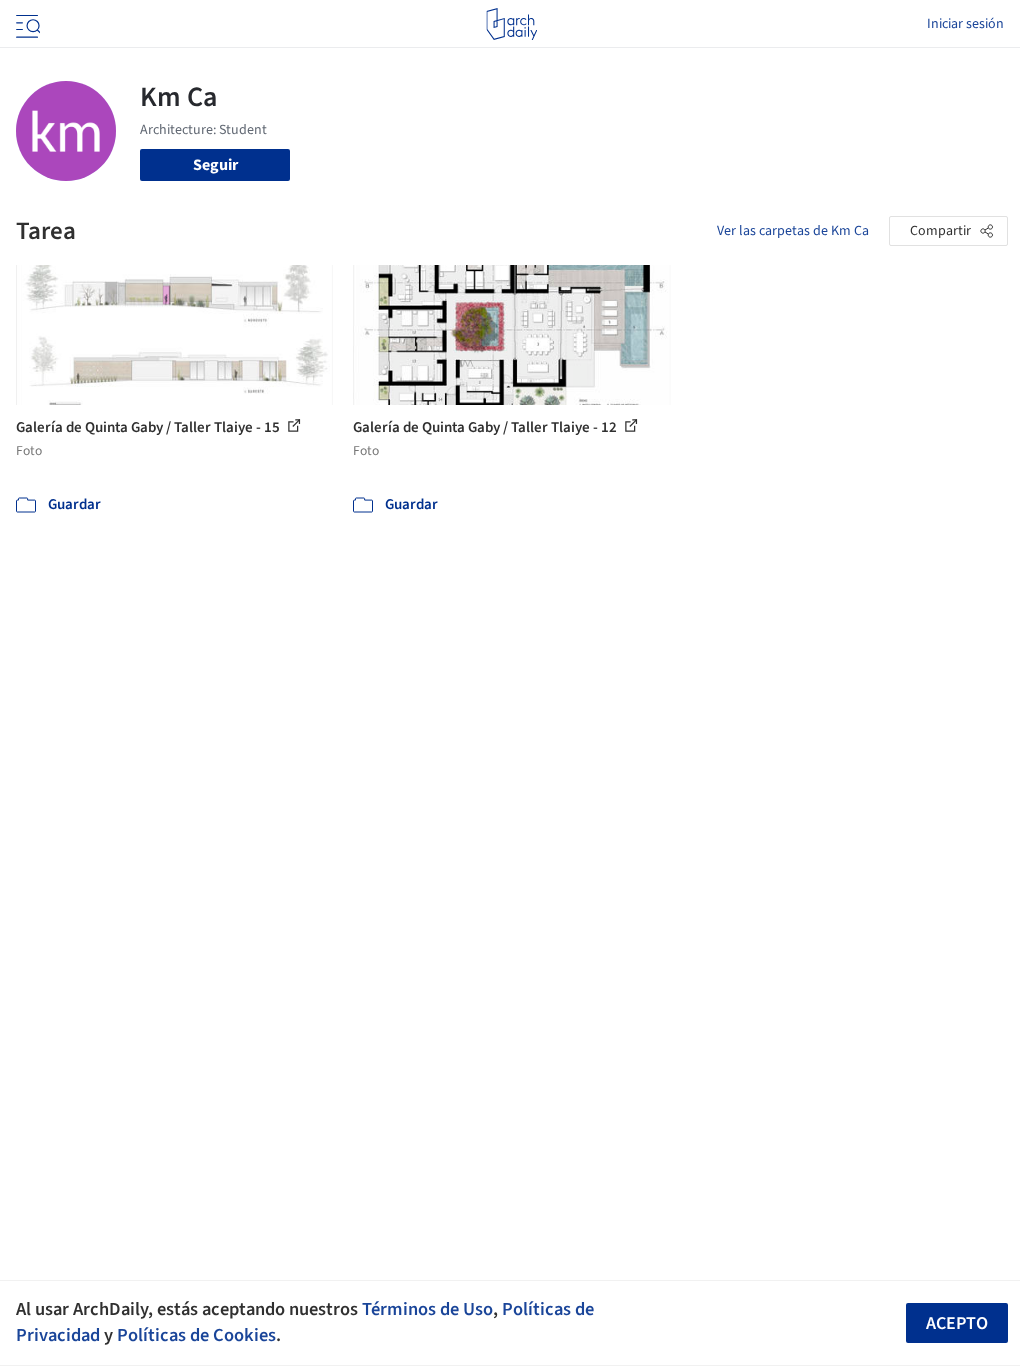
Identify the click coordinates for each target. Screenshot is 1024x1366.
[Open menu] (26, 24)
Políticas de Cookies (196, 1335)
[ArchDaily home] (511, 24)
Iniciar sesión (965, 24)
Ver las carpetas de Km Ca (793, 231)
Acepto (957, 1323)
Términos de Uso (427, 1309)
